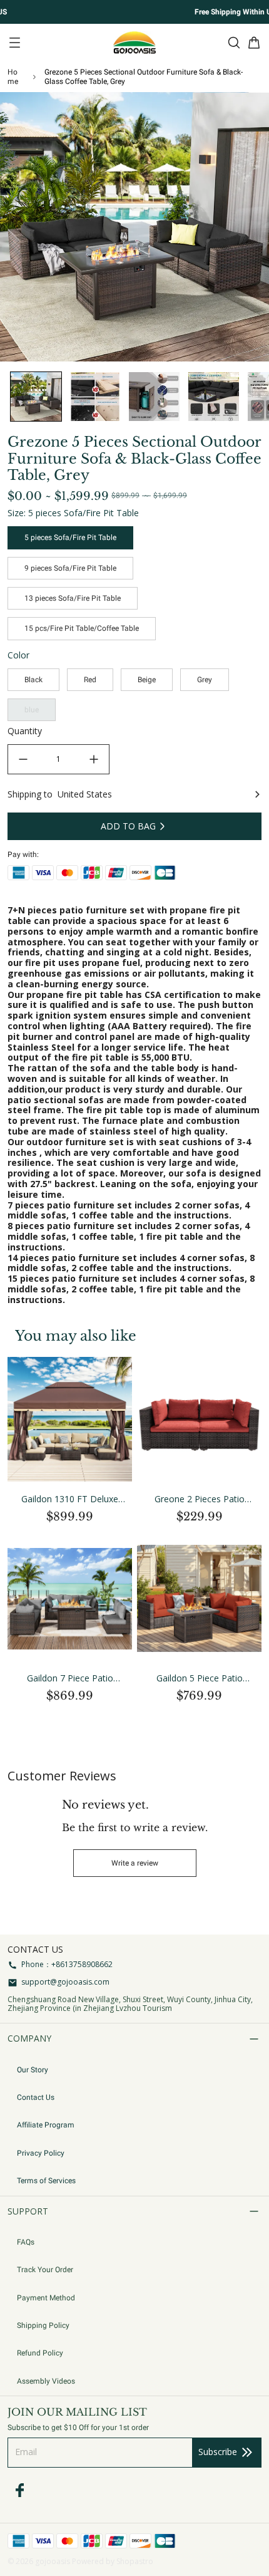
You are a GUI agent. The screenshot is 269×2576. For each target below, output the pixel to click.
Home (13, 76)
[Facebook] (20, 2490)
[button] (36, 397)
